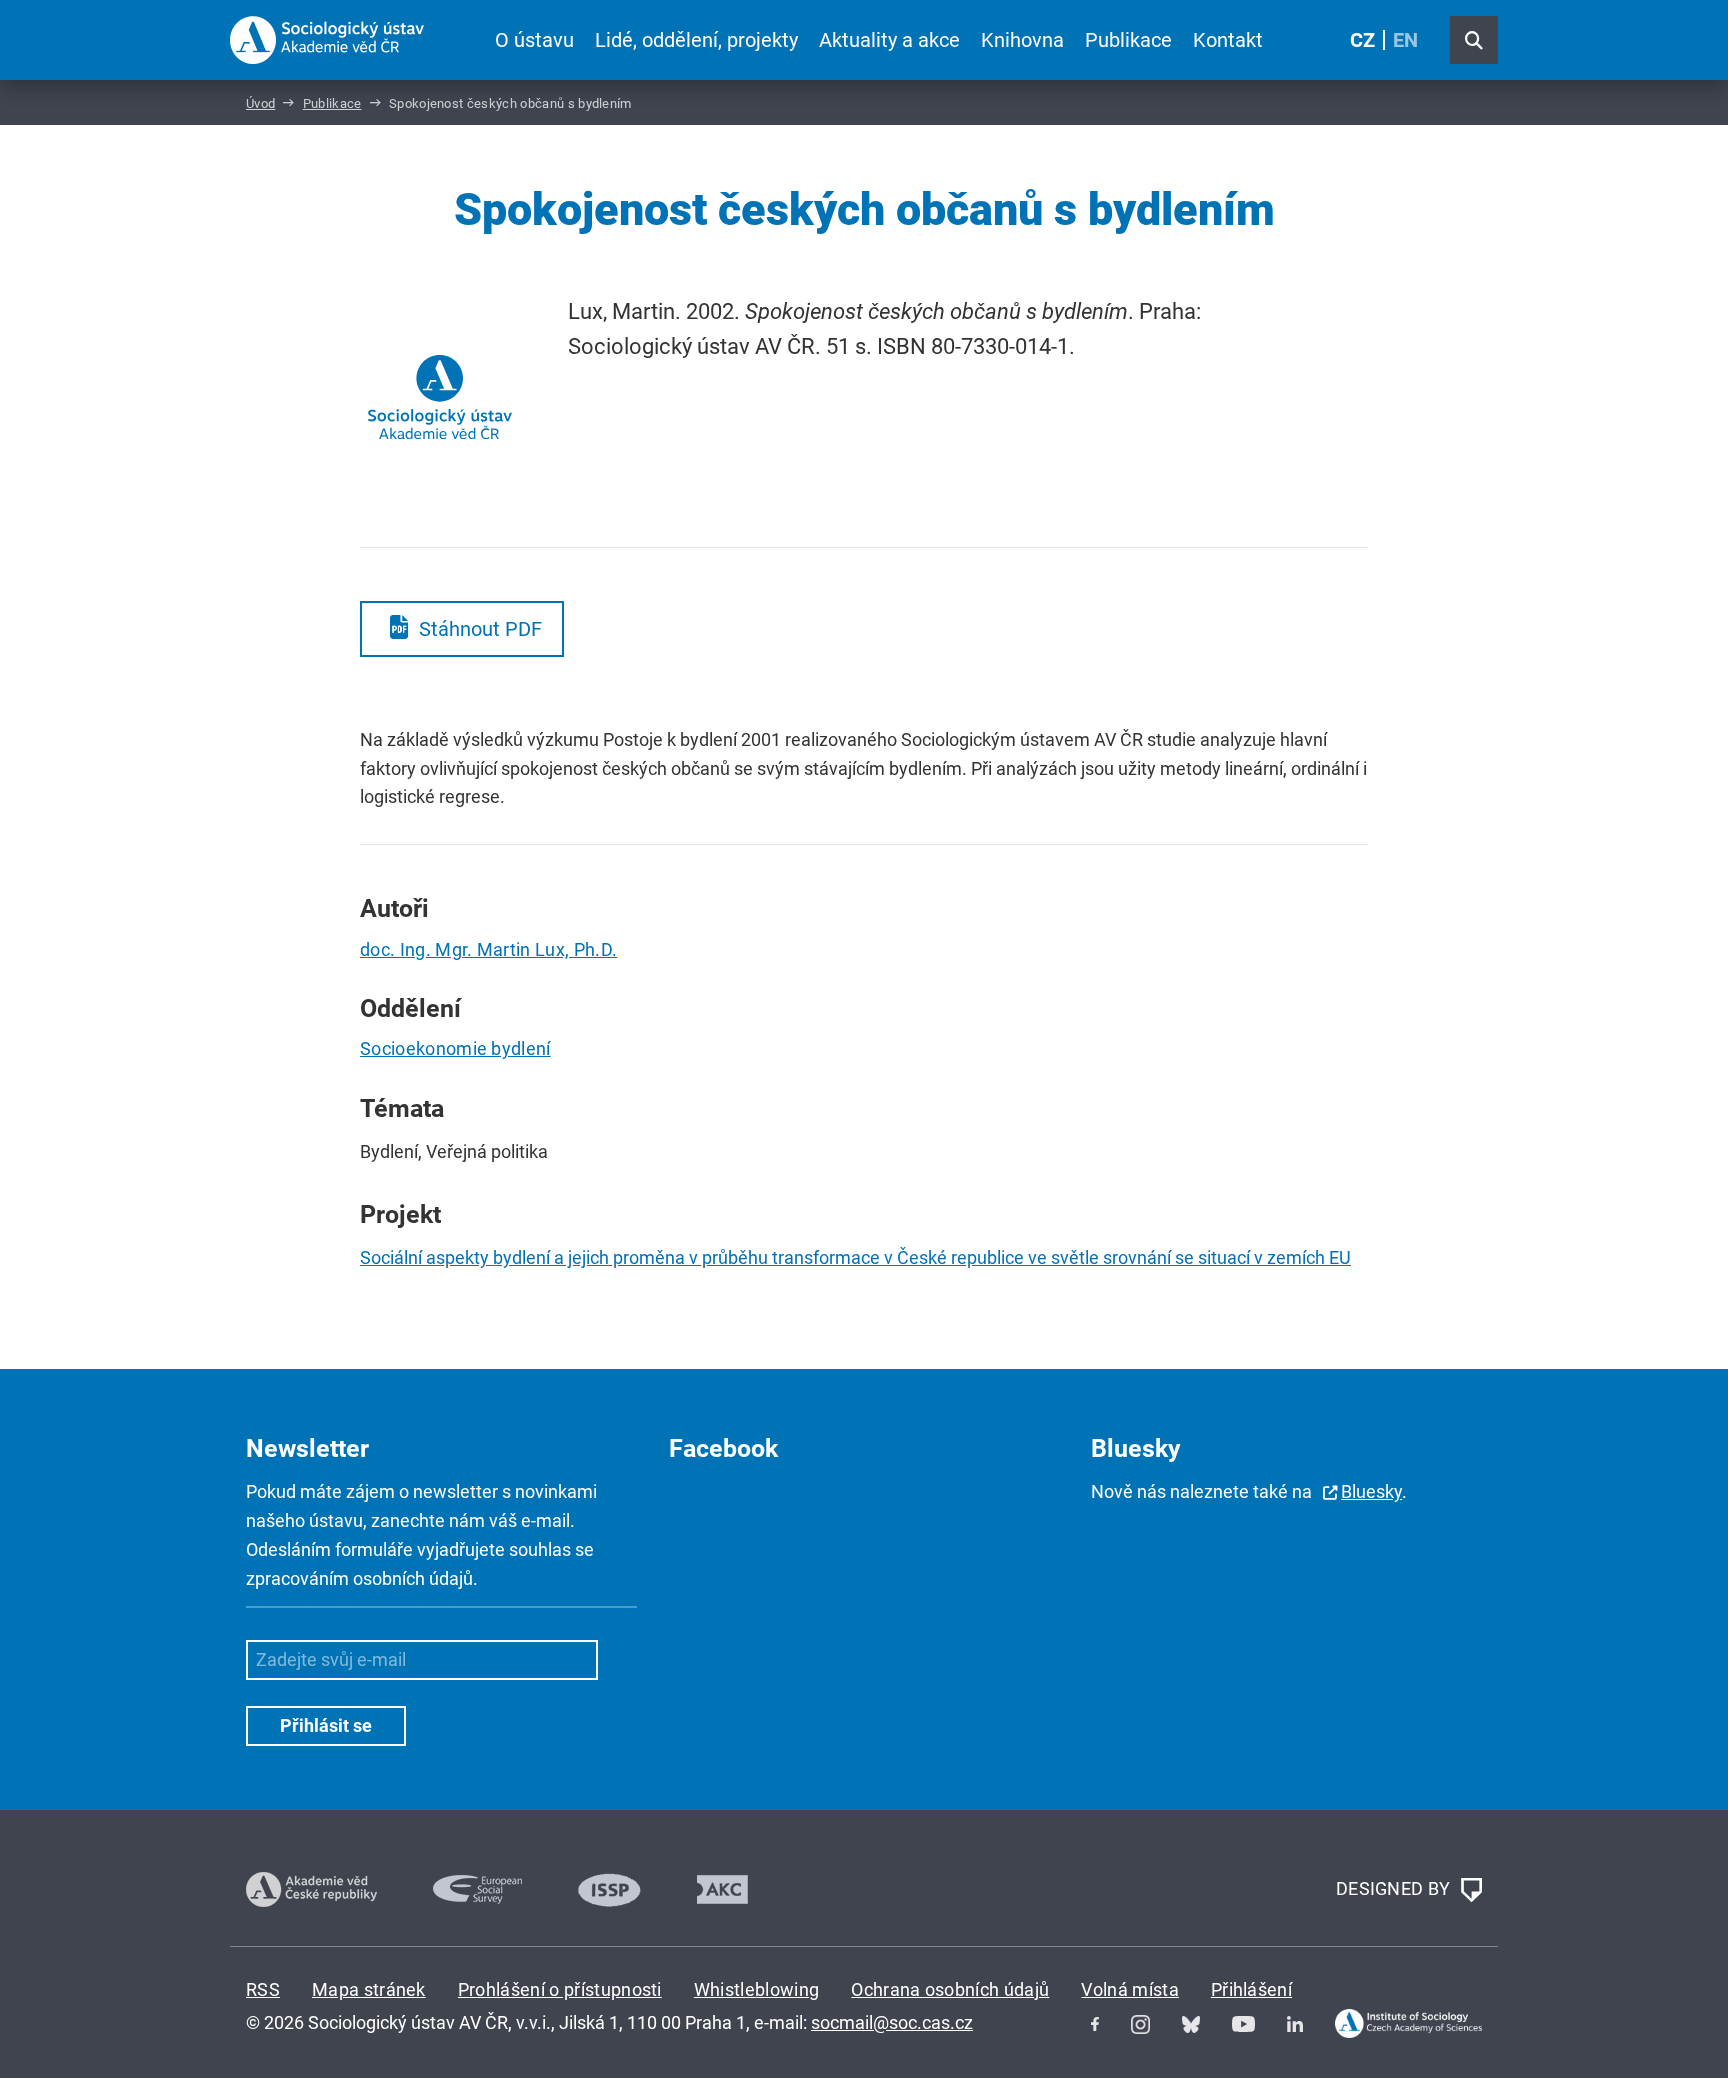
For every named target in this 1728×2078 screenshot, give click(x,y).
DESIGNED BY (1395, 1887)
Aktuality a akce (889, 40)
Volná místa (1130, 1989)
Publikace (1128, 40)
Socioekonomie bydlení (455, 1048)
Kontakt (1228, 40)
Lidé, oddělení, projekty (696, 40)
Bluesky (1371, 1491)
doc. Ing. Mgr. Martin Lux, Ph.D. (488, 949)
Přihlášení (1251, 1989)
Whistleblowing (756, 1989)
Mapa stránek (369, 1989)
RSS (263, 1989)
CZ (1362, 40)
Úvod (260, 103)
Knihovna (1022, 40)
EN (1405, 40)
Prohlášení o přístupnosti (560, 1989)
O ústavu (534, 40)
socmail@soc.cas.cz (892, 2022)
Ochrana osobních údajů (950, 1989)
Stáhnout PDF (480, 629)
